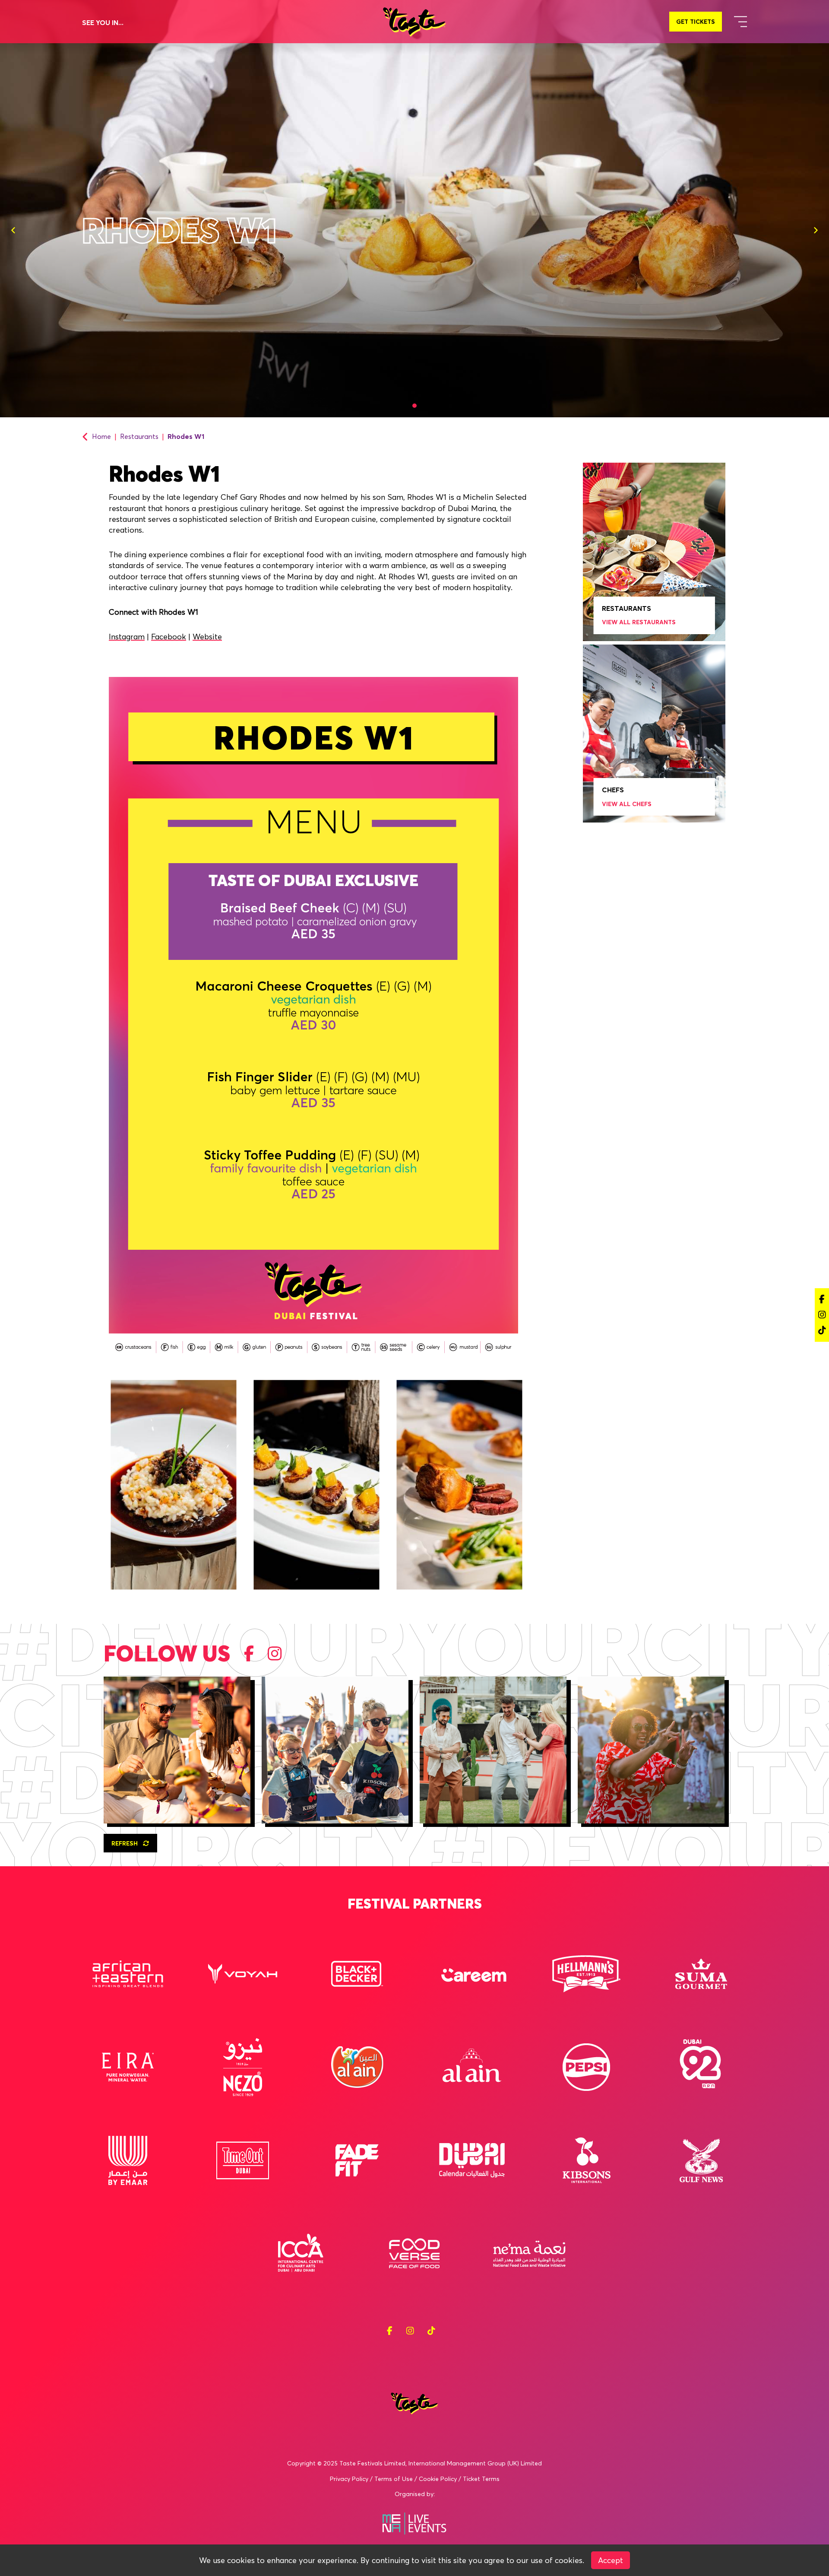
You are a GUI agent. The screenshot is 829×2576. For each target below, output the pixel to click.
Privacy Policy (349, 2479)
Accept (611, 2560)
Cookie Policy (438, 2479)
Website (207, 637)
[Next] (816, 230)
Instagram (127, 637)
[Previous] (13, 230)
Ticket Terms (481, 2479)
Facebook (169, 637)
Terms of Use (394, 2479)
